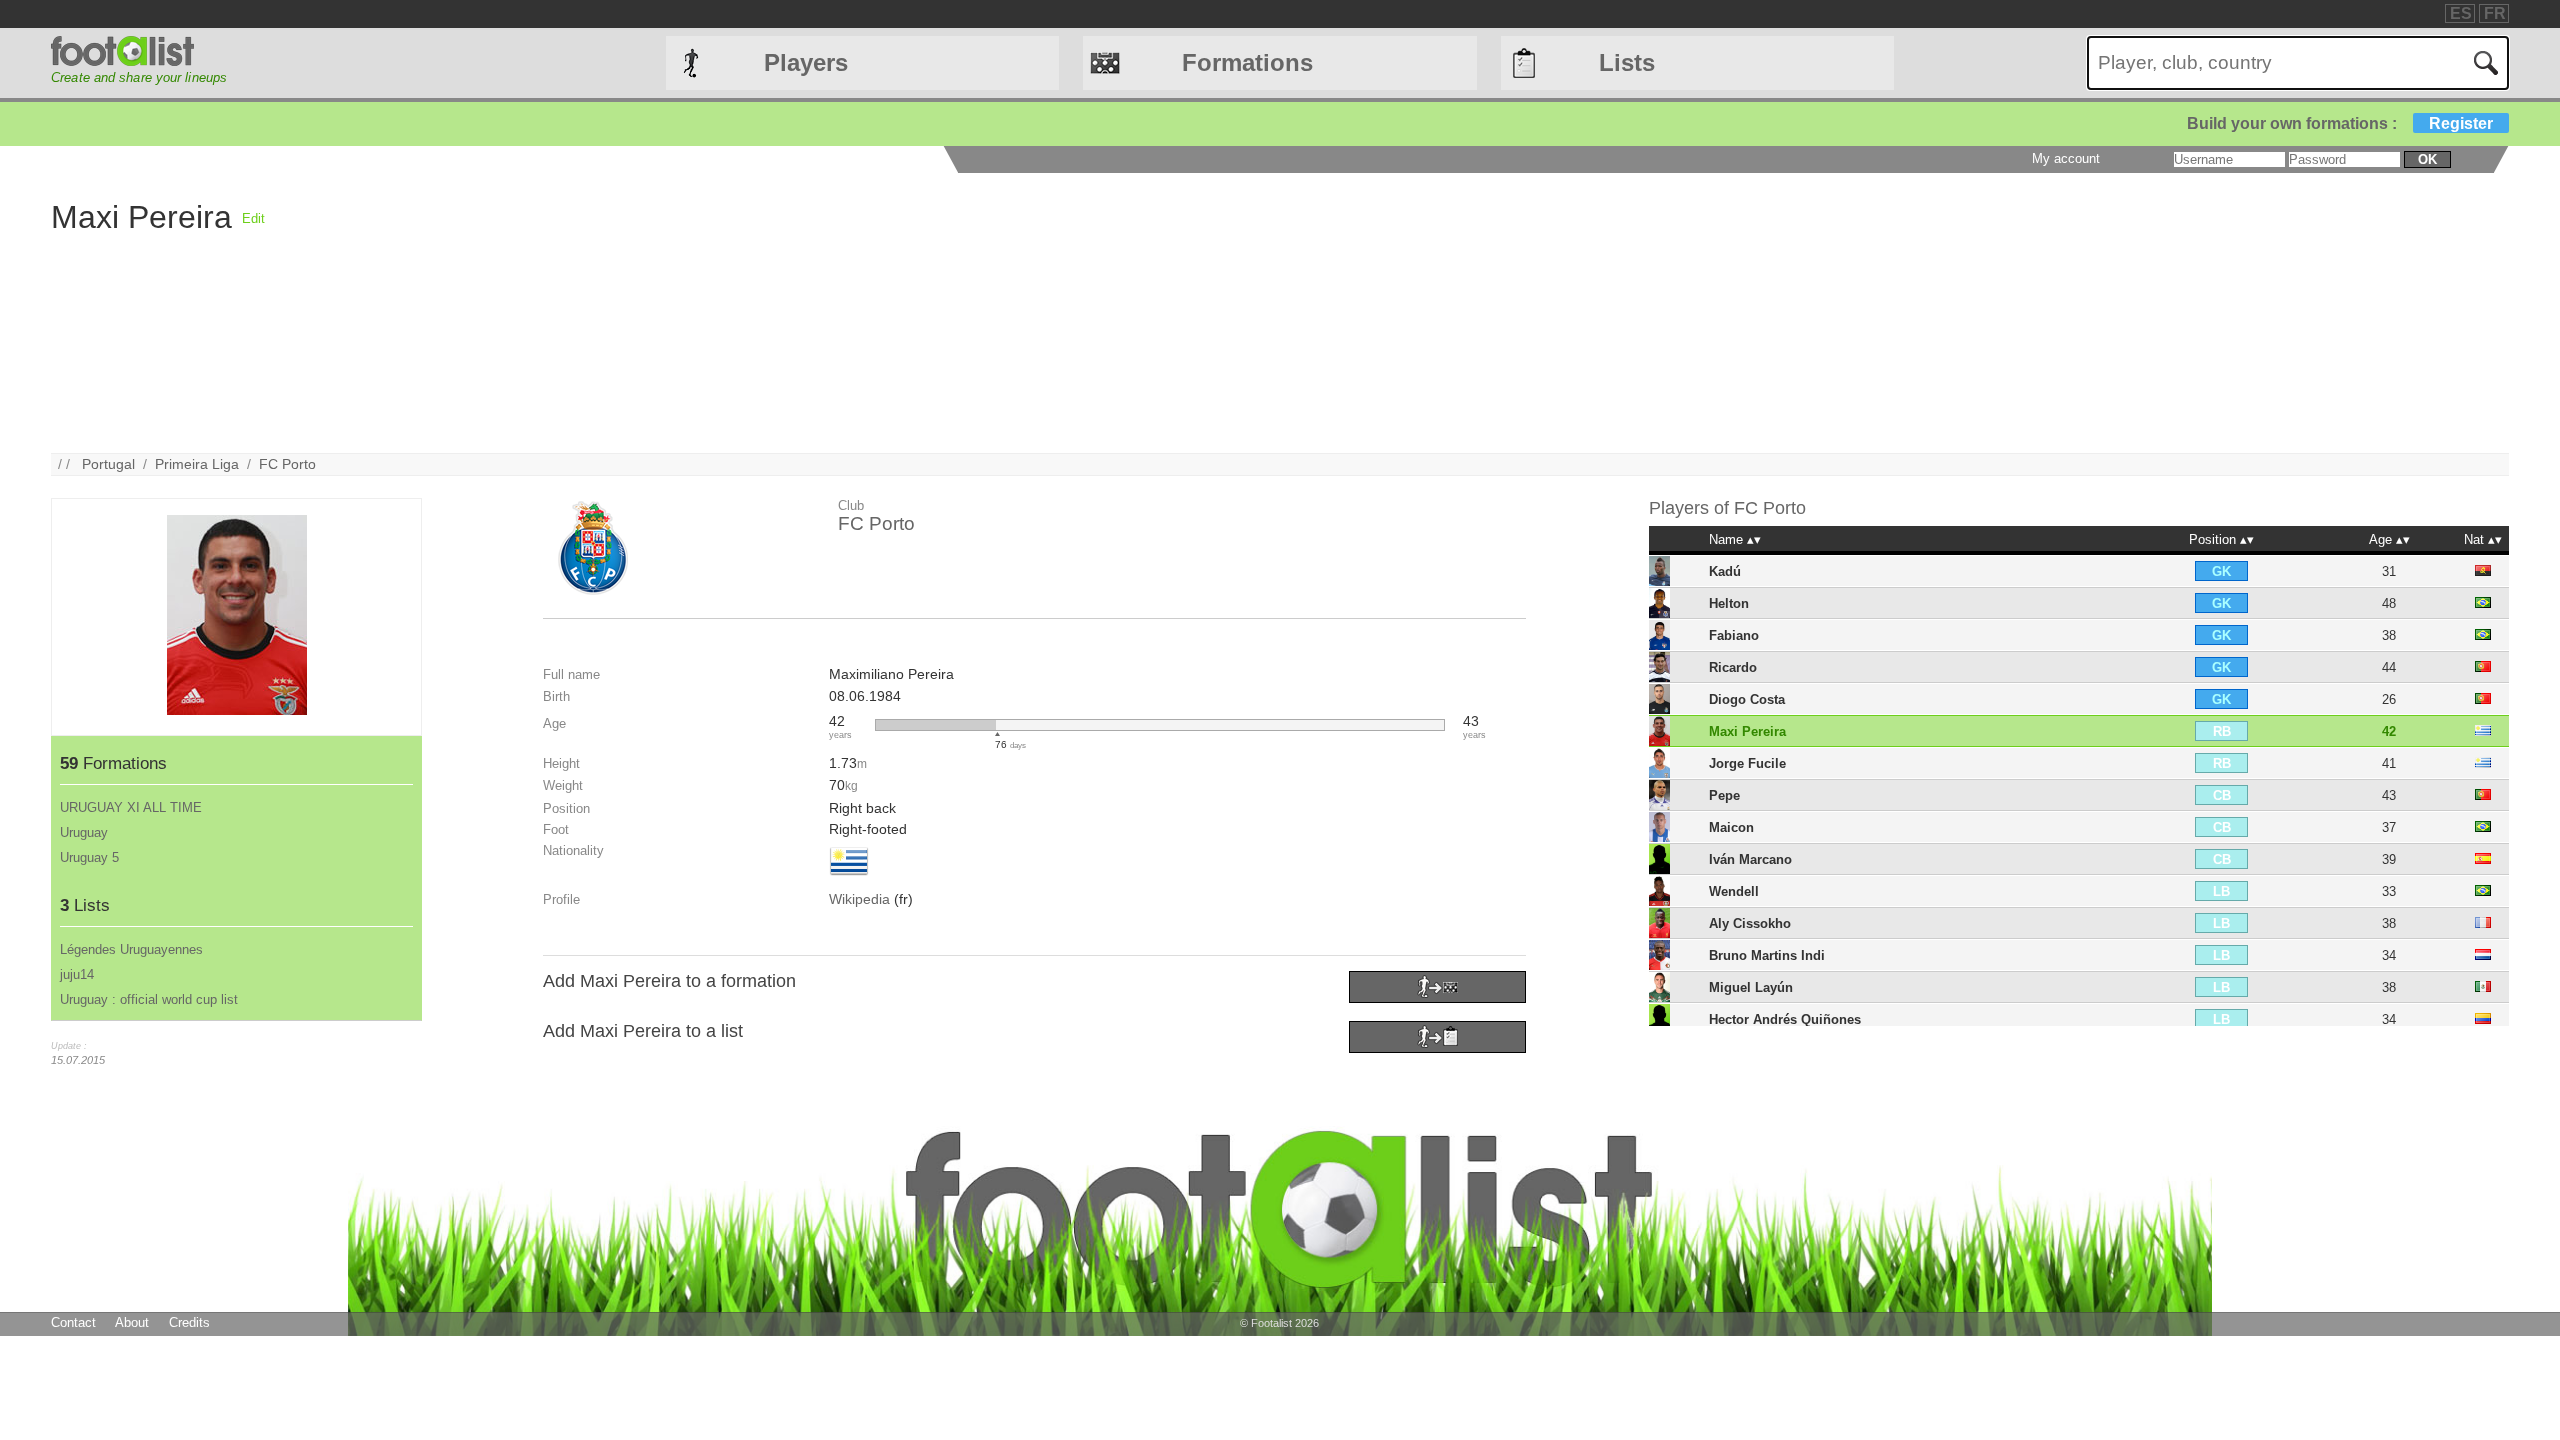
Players (806, 62)
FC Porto (287, 464)
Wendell (1734, 891)
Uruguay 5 (89, 857)
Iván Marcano (1750, 859)
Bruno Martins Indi (1767, 955)
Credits (189, 1322)
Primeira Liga (197, 464)
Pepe (1724, 795)
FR (2495, 13)
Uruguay (84, 832)
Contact (73, 1322)
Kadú (1725, 571)
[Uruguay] (849, 877)
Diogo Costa (1747, 699)
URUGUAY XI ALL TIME (131, 807)
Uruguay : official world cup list (149, 999)
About (132, 1322)
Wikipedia (859, 899)
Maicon (1731, 827)
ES (2461, 13)
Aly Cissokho (1750, 923)
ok (2427, 159)
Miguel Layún (1751, 987)
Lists (1627, 62)
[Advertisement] (865, 313)
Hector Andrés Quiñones (1785, 1019)
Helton (1729, 603)
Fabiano (1734, 635)
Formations (1247, 62)
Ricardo (1733, 667)
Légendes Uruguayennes (131, 949)
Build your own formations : (2340, 123)
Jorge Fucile (1747, 763)
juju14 (77, 974)
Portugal (108, 464)
